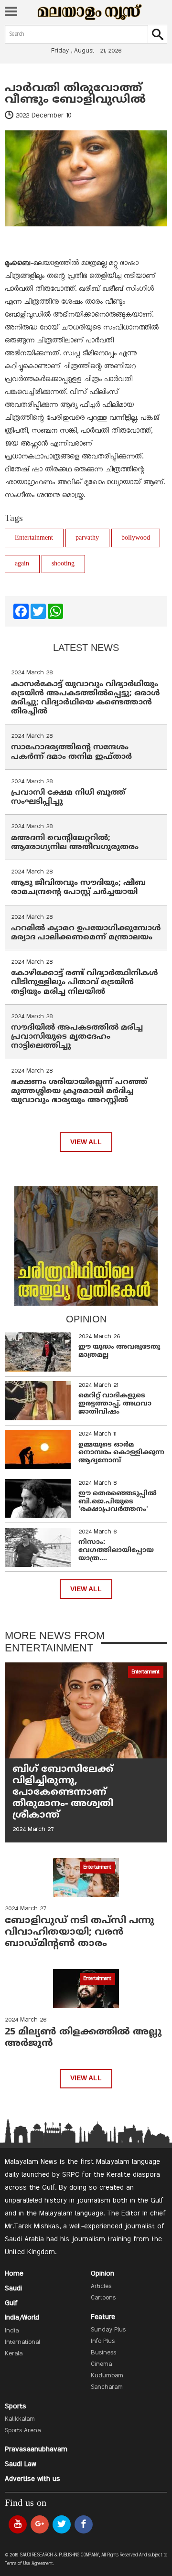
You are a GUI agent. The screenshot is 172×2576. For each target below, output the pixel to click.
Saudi (13, 2289)
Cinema (101, 2364)
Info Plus (103, 2342)
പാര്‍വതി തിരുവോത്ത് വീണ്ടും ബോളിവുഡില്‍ (75, 94)
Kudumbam (107, 2376)
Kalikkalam (20, 2419)
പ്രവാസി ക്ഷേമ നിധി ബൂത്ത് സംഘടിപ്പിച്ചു (68, 797)
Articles (101, 2287)
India (12, 2331)
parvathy (87, 538)
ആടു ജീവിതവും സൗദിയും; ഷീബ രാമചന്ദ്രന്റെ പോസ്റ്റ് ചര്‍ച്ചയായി (78, 888)
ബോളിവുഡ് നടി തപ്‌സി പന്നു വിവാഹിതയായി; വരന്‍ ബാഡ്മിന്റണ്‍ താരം (80, 1932)
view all (86, 1142)
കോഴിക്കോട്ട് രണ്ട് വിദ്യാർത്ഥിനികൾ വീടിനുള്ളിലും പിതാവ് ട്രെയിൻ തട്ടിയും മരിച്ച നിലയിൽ (85, 982)
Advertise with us (32, 2479)
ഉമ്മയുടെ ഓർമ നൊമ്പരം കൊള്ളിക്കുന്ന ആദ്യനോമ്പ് (121, 1453)
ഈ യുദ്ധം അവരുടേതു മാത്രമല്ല (119, 1351)
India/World (22, 2318)
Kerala (14, 2354)
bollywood (136, 538)
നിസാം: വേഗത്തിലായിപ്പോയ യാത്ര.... (116, 1550)
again (22, 564)
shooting (63, 564)
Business (103, 2353)
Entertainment (34, 538)
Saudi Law (21, 2464)
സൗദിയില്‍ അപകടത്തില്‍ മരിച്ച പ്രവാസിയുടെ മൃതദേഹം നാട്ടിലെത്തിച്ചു (77, 1037)
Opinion (102, 2274)
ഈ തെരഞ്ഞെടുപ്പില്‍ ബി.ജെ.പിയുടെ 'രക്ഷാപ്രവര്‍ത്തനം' (118, 1502)
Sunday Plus (108, 2330)
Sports (16, 2406)
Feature (103, 2317)
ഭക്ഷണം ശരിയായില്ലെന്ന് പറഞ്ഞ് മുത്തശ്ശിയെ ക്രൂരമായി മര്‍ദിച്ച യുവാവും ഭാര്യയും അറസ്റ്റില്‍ (79, 1091)
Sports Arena (23, 2431)
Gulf (11, 2303)
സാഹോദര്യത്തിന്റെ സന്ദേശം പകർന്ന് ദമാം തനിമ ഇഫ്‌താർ (73, 752)
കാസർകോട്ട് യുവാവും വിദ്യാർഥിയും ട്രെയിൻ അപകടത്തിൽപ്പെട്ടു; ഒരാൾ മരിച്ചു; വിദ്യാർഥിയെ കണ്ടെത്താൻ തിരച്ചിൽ (86, 698)
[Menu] (11, 12)
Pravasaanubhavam (36, 2449)
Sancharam (107, 2387)
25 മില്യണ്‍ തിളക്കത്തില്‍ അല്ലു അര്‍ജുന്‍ (83, 2038)
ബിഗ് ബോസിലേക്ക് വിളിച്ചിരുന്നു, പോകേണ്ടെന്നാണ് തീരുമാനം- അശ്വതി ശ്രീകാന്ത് (63, 1793)
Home (14, 2274)
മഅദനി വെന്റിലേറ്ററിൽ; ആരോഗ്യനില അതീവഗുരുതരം (75, 843)
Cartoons (103, 2298)
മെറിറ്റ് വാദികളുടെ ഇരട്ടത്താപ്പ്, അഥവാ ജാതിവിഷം (115, 1404)
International (22, 2342)
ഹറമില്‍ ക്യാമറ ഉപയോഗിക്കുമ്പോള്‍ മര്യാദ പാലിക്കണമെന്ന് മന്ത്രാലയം (86, 933)
